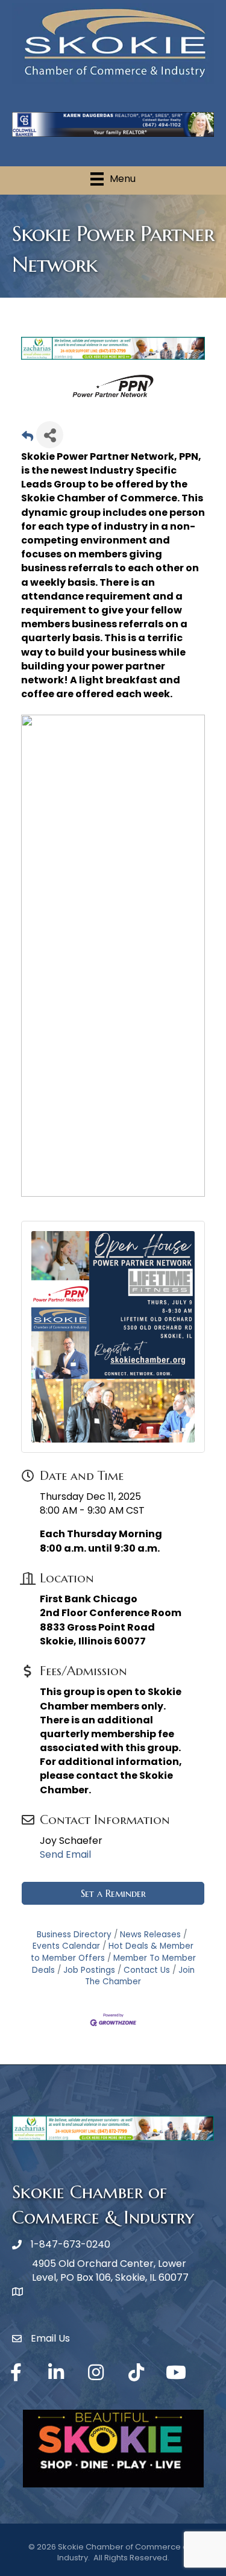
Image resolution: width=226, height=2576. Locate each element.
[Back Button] (27, 438)
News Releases (150, 1935)
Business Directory (74, 1935)
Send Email (65, 1854)
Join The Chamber (140, 1976)
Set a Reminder (113, 1893)
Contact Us (147, 1970)
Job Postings (89, 1970)
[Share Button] (50, 435)
